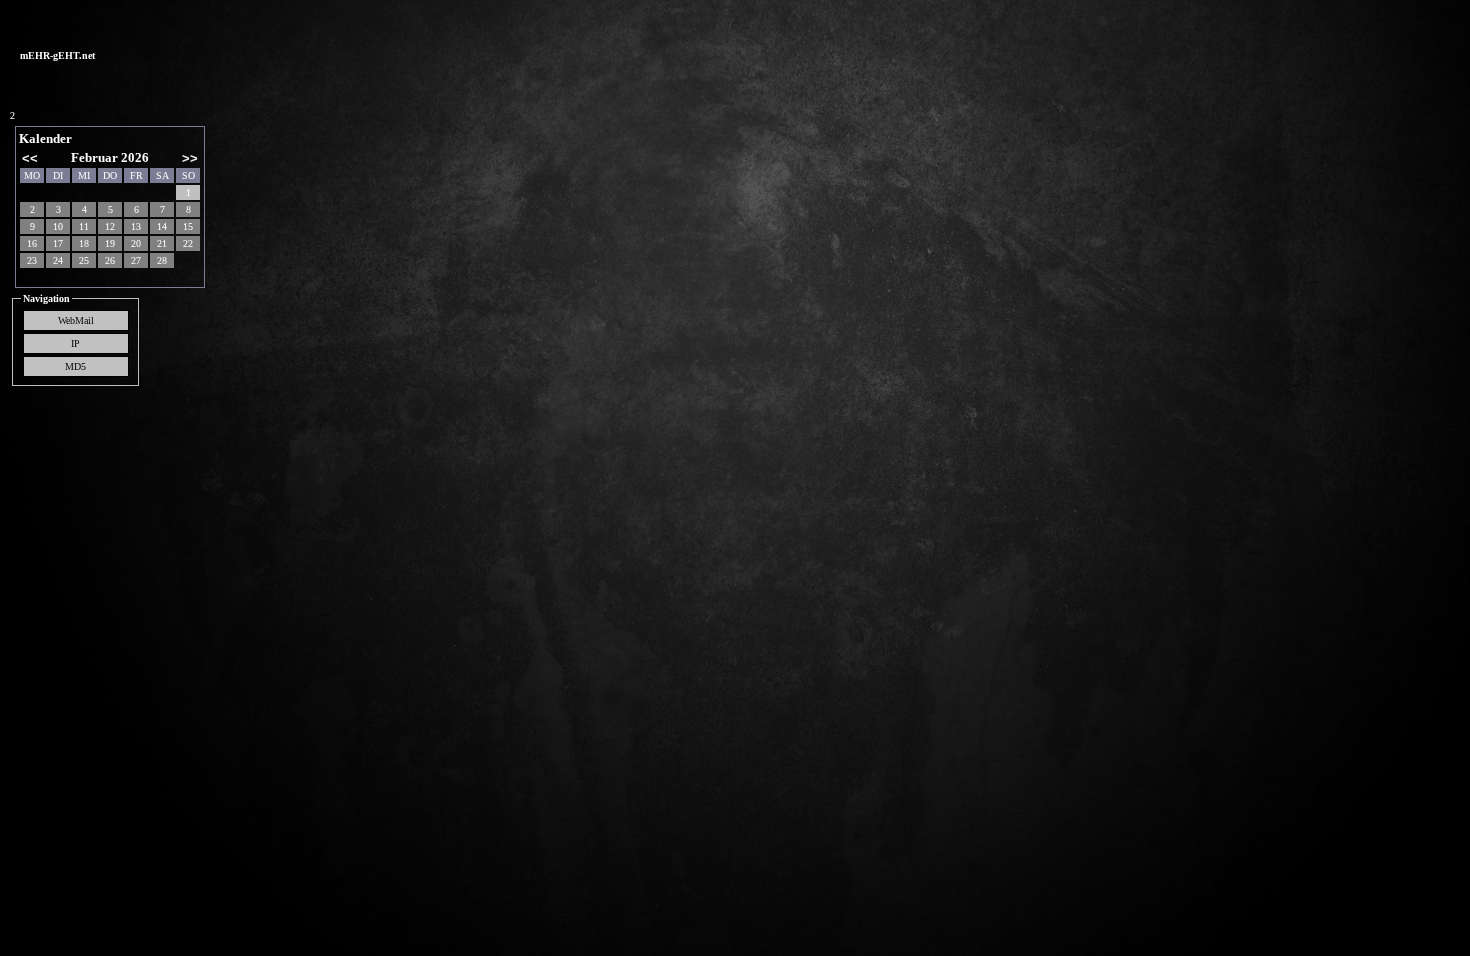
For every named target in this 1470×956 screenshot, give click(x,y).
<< (30, 158)
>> (190, 158)
